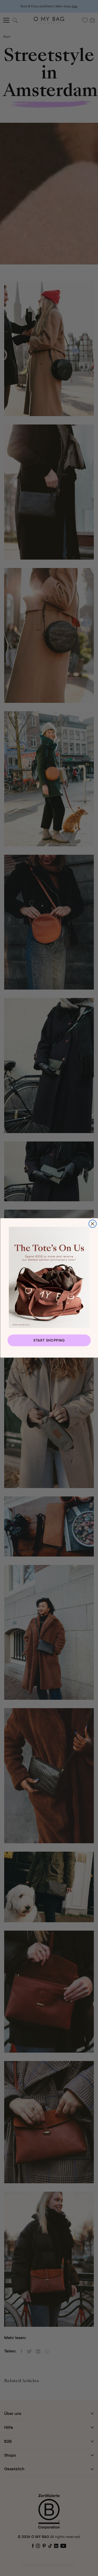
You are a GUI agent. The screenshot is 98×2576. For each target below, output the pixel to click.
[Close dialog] (92, 1224)
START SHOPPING (49, 1340)
